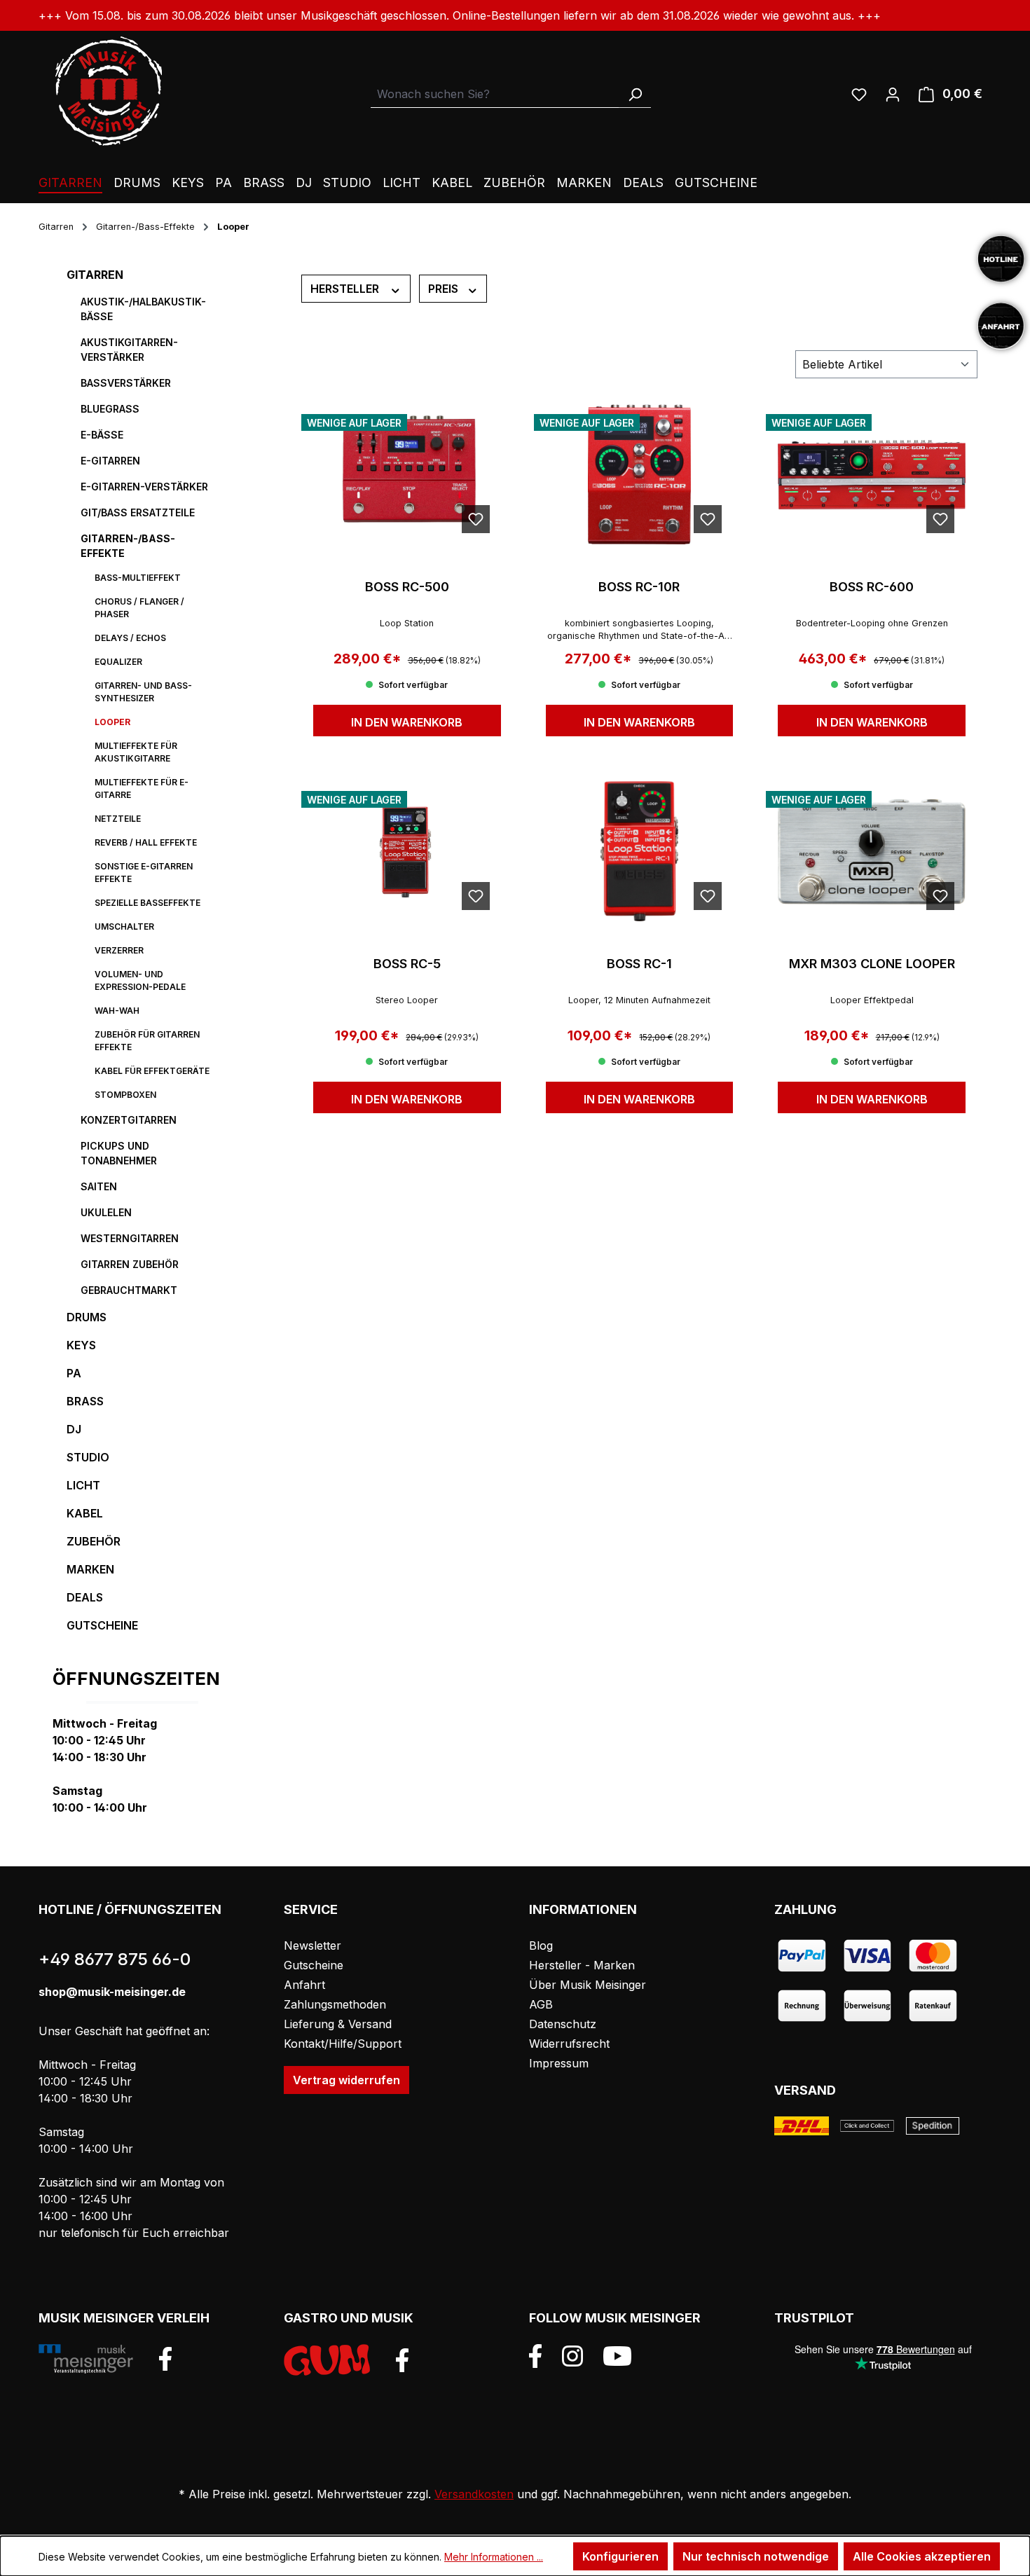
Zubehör (94, 1541)
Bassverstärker (126, 383)
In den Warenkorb (407, 722)
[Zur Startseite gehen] (109, 91)
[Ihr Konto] (893, 94)
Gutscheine (102, 1625)
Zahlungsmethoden (335, 2004)
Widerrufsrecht (569, 2044)
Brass (85, 1401)
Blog (541, 1945)
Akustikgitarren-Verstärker (129, 350)
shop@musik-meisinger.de (112, 1992)
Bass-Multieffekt (138, 578)
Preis (445, 289)
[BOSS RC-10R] (640, 474)
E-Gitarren (110, 461)
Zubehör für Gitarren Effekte (147, 1041)
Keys (81, 1345)
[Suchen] (635, 94)
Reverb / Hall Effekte (146, 842)
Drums (87, 1317)
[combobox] (495, 94)
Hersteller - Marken (582, 1965)
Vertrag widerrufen (346, 2080)
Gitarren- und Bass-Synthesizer (143, 692)
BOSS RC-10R (639, 587)
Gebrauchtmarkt (129, 1290)
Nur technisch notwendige (756, 2556)
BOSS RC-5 (407, 964)
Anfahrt (304, 1985)
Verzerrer (119, 950)
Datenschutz (563, 2024)
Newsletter (313, 1945)
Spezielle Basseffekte (147, 903)
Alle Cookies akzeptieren (922, 2556)
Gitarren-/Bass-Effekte (128, 546)
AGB (541, 2004)
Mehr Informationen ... (494, 2557)
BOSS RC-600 (872, 587)
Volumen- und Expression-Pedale (140, 980)
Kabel (85, 1513)
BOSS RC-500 (407, 587)
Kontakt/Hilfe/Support (343, 2044)
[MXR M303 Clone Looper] (872, 851)
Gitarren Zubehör (130, 1264)
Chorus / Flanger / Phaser (139, 608)
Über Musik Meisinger (588, 1985)
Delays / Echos (130, 638)
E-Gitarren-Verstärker (144, 487)
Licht (83, 1485)
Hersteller (346, 289)
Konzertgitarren (129, 1120)
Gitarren (95, 275)
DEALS (85, 1597)
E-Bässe (102, 435)
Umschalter (124, 927)
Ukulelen (106, 1212)
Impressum (559, 2063)
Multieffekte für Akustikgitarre (136, 752)
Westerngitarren (130, 1238)
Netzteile (118, 819)
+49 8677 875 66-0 (115, 1959)
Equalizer (118, 662)
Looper (112, 722)
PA (74, 1373)
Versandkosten (474, 2494)
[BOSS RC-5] (407, 851)
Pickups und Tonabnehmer (119, 1153)
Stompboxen (125, 1095)
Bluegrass (110, 409)
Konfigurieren (620, 2556)
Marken (90, 1569)
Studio (88, 1457)
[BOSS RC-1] (640, 851)
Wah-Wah (117, 1011)
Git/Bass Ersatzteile (138, 512)
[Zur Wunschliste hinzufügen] (476, 519)
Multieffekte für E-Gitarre (142, 788)
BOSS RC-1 (639, 964)
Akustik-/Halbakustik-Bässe (143, 309)
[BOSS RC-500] (407, 474)
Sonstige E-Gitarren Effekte (144, 873)
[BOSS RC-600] (872, 474)
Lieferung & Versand (338, 2024)
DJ (74, 1429)
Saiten (99, 1186)
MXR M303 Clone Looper (872, 964)
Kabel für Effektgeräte (152, 1071)
